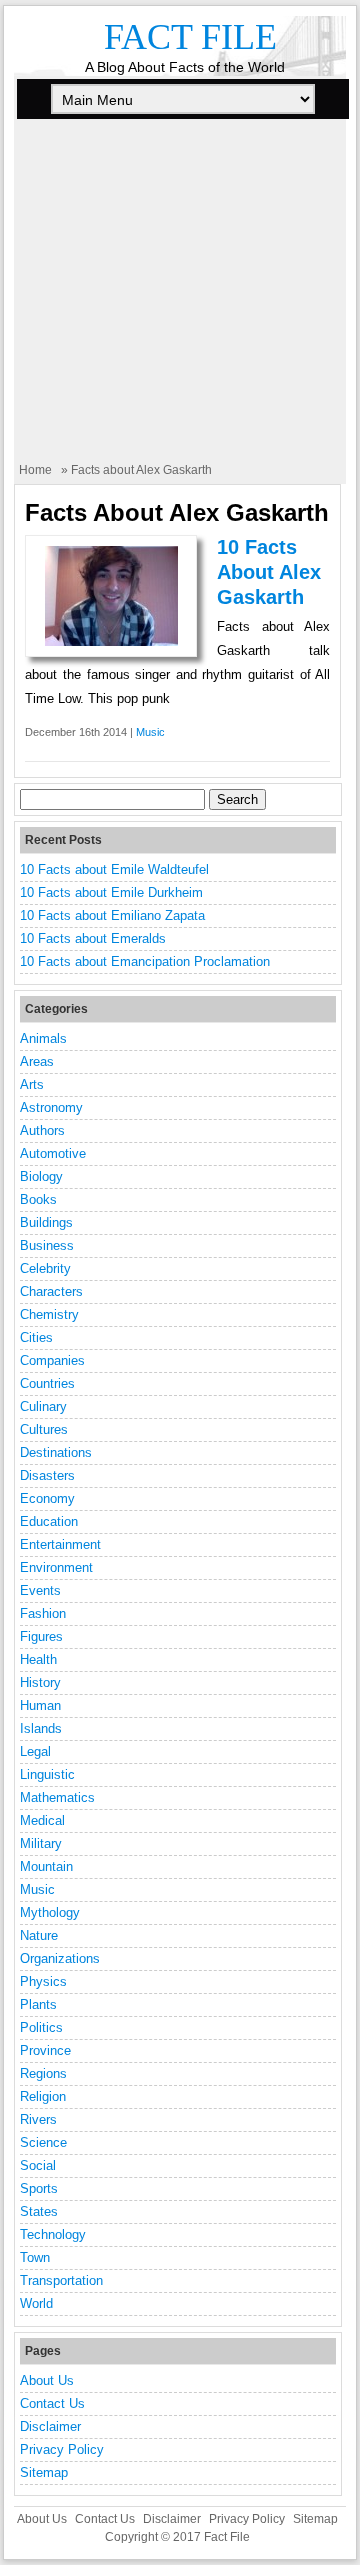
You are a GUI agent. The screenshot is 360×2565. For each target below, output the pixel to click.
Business (47, 1245)
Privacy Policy (62, 2449)
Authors (42, 1130)
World (36, 2303)
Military (41, 1843)
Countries (47, 1383)
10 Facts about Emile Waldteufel (114, 869)
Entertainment (60, 1544)
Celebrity (45, 1268)
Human (40, 1705)
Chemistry (49, 1314)
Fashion (43, 1613)
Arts (32, 1084)
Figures (41, 1636)
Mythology (50, 1912)
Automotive (53, 1153)
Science (43, 2142)
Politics (41, 2027)
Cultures (44, 1429)
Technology (53, 2234)
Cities (36, 1337)
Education (49, 1521)
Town (35, 2257)
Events (40, 1590)
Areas (37, 1061)
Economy (47, 1498)
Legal (35, 1751)
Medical (42, 1820)
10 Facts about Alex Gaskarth (269, 572)
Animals (43, 1038)
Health (38, 1659)
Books (38, 1199)
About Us (47, 2380)
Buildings (46, 1222)
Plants (38, 2004)
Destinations (56, 1452)
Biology (41, 1176)
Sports (39, 2188)
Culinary (43, 1406)
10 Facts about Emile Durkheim (111, 892)
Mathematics (57, 1797)
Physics (43, 1981)
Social (38, 2165)
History (40, 1682)
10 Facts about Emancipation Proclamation (145, 961)
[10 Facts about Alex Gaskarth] (111, 641)
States (39, 2211)
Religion (43, 2096)
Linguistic (47, 1774)
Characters (51, 1291)
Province (45, 2050)
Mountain (46, 1866)
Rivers (38, 2119)
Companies (52, 1360)
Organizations (60, 1958)
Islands (41, 1728)
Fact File (190, 37)
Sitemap (44, 2472)
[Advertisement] (180, 302)
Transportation (61, 2280)
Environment (56, 1567)
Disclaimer (50, 2426)
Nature (39, 1935)
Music (150, 732)
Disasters (47, 1475)
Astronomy (51, 1107)
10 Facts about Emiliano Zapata (112, 915)
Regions (43, 2073)
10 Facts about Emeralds (93, 938)
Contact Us (52, 2403)
